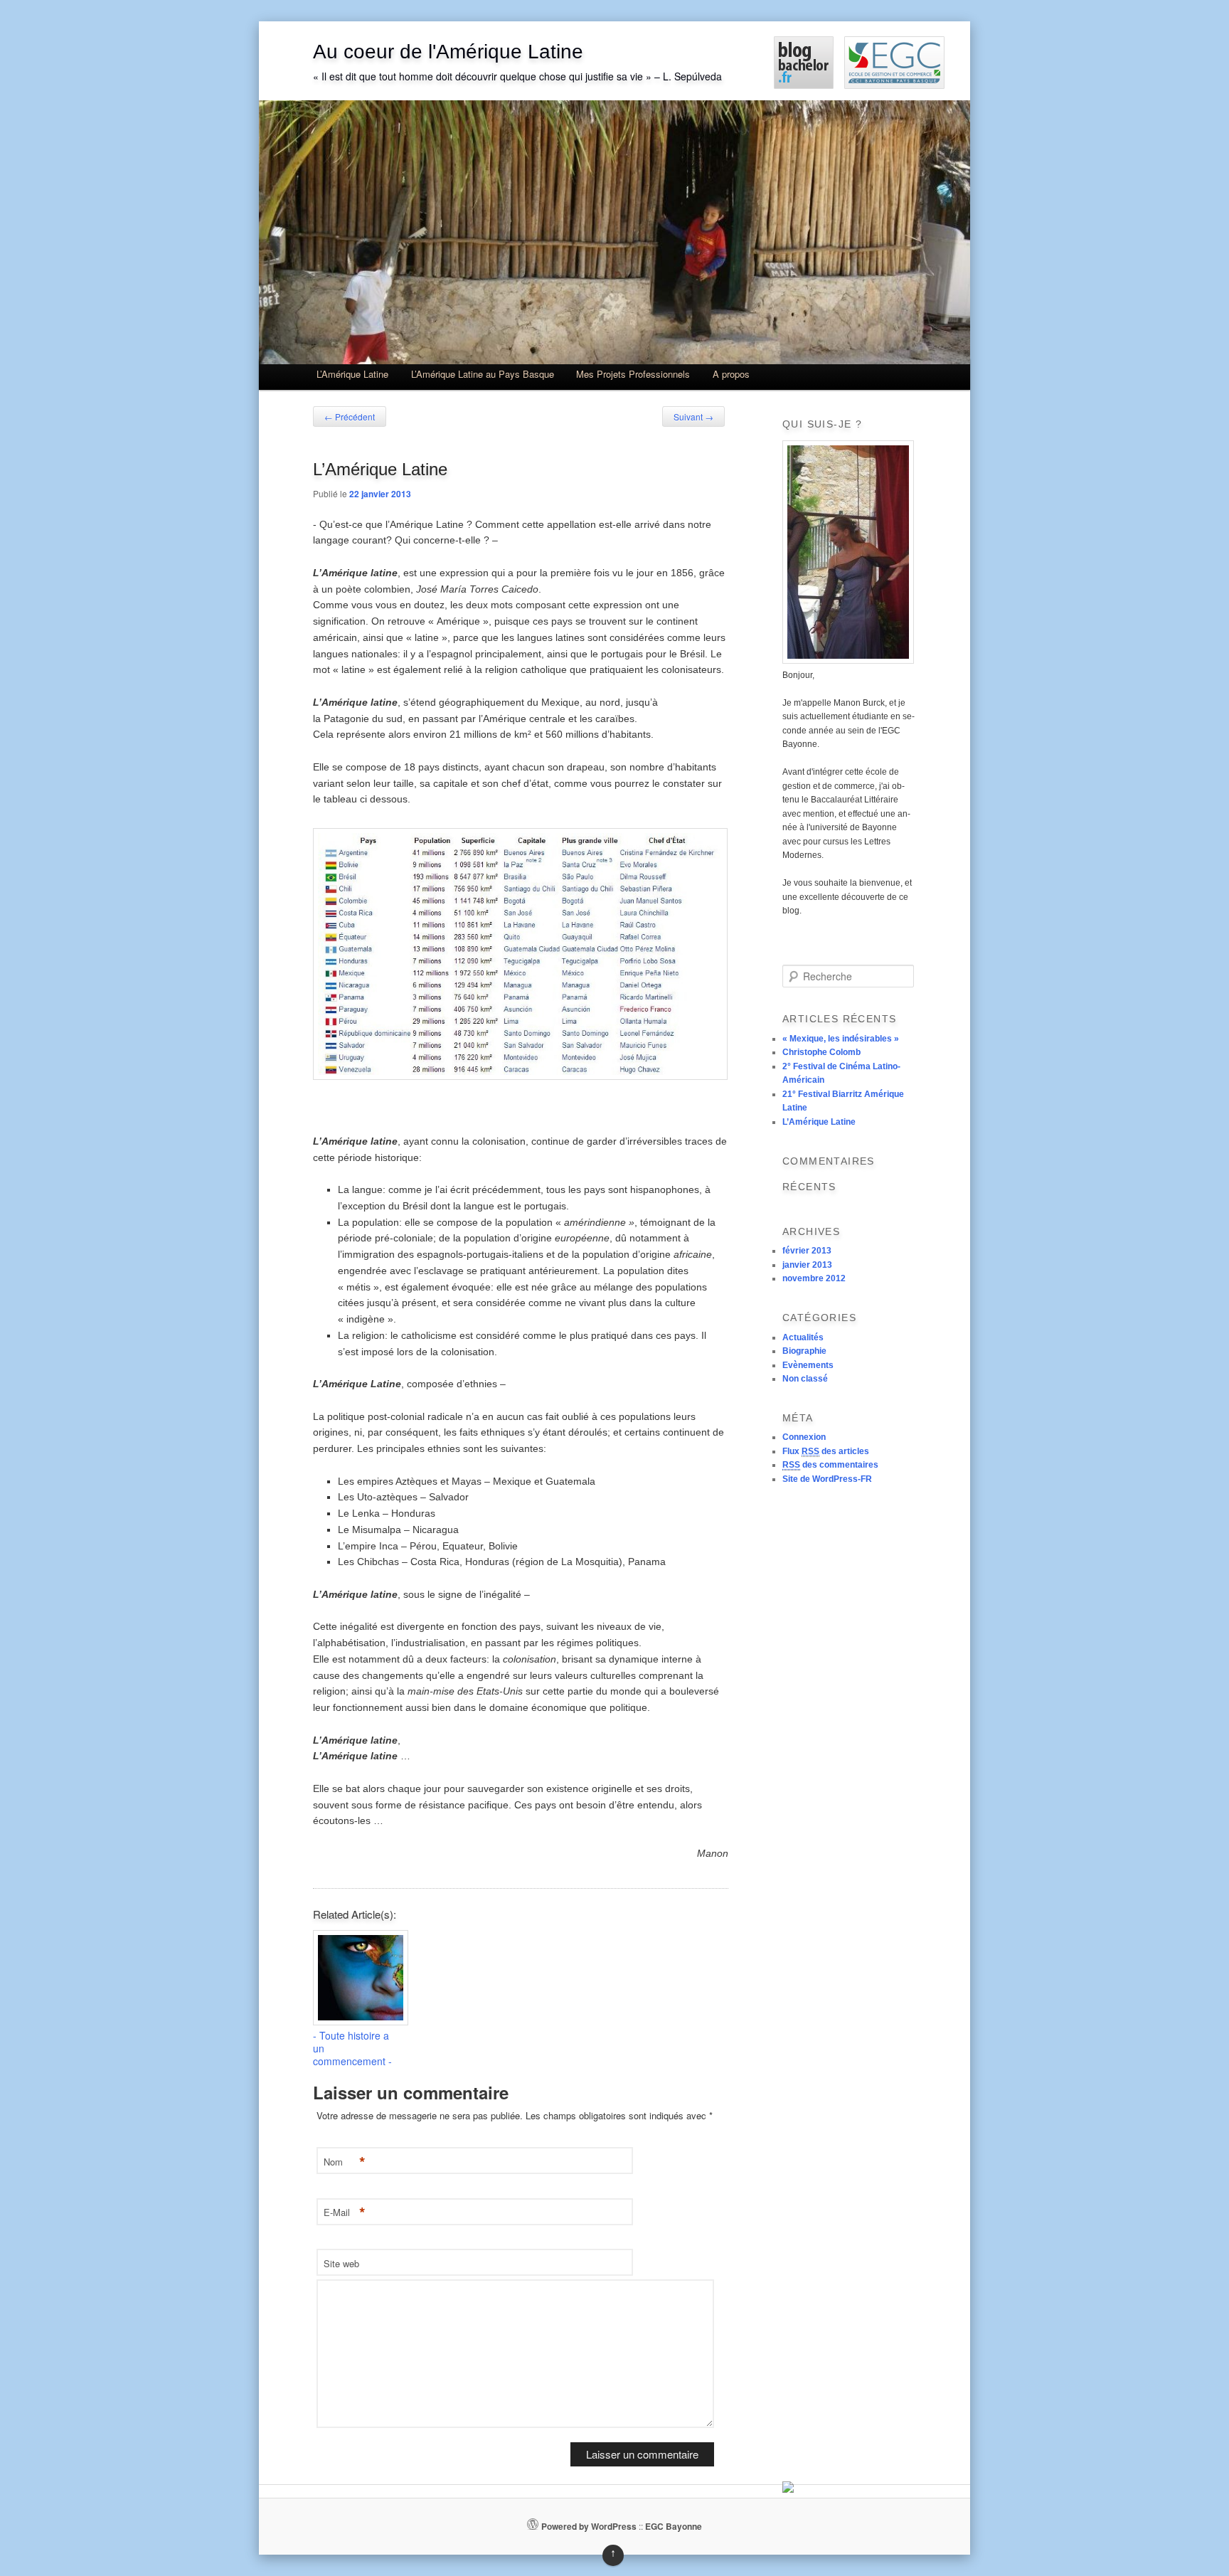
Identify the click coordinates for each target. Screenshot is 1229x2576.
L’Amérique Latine (352, 374)
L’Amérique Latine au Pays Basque (483, 374)
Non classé (805, 1379)
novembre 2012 (814, 1278)
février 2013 (807, 1251)
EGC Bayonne (674, 2526)
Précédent (350, 417)
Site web (341, 2263)
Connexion (804, 1437)
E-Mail (345, 2213)
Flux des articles (826, 1451)
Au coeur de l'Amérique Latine (448, 52)
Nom (345, 2162)
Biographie (804, 1351)
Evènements (808, 1365)
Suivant (693, 417)
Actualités (803, 1337)
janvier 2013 (807, 1265)
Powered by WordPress (589, 2526)
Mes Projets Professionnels (633, 374)
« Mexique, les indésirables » (841, 1039)
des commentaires (830, 1465)
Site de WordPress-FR (827, 1479)
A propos (731, 374)
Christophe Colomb (821, 1052)
